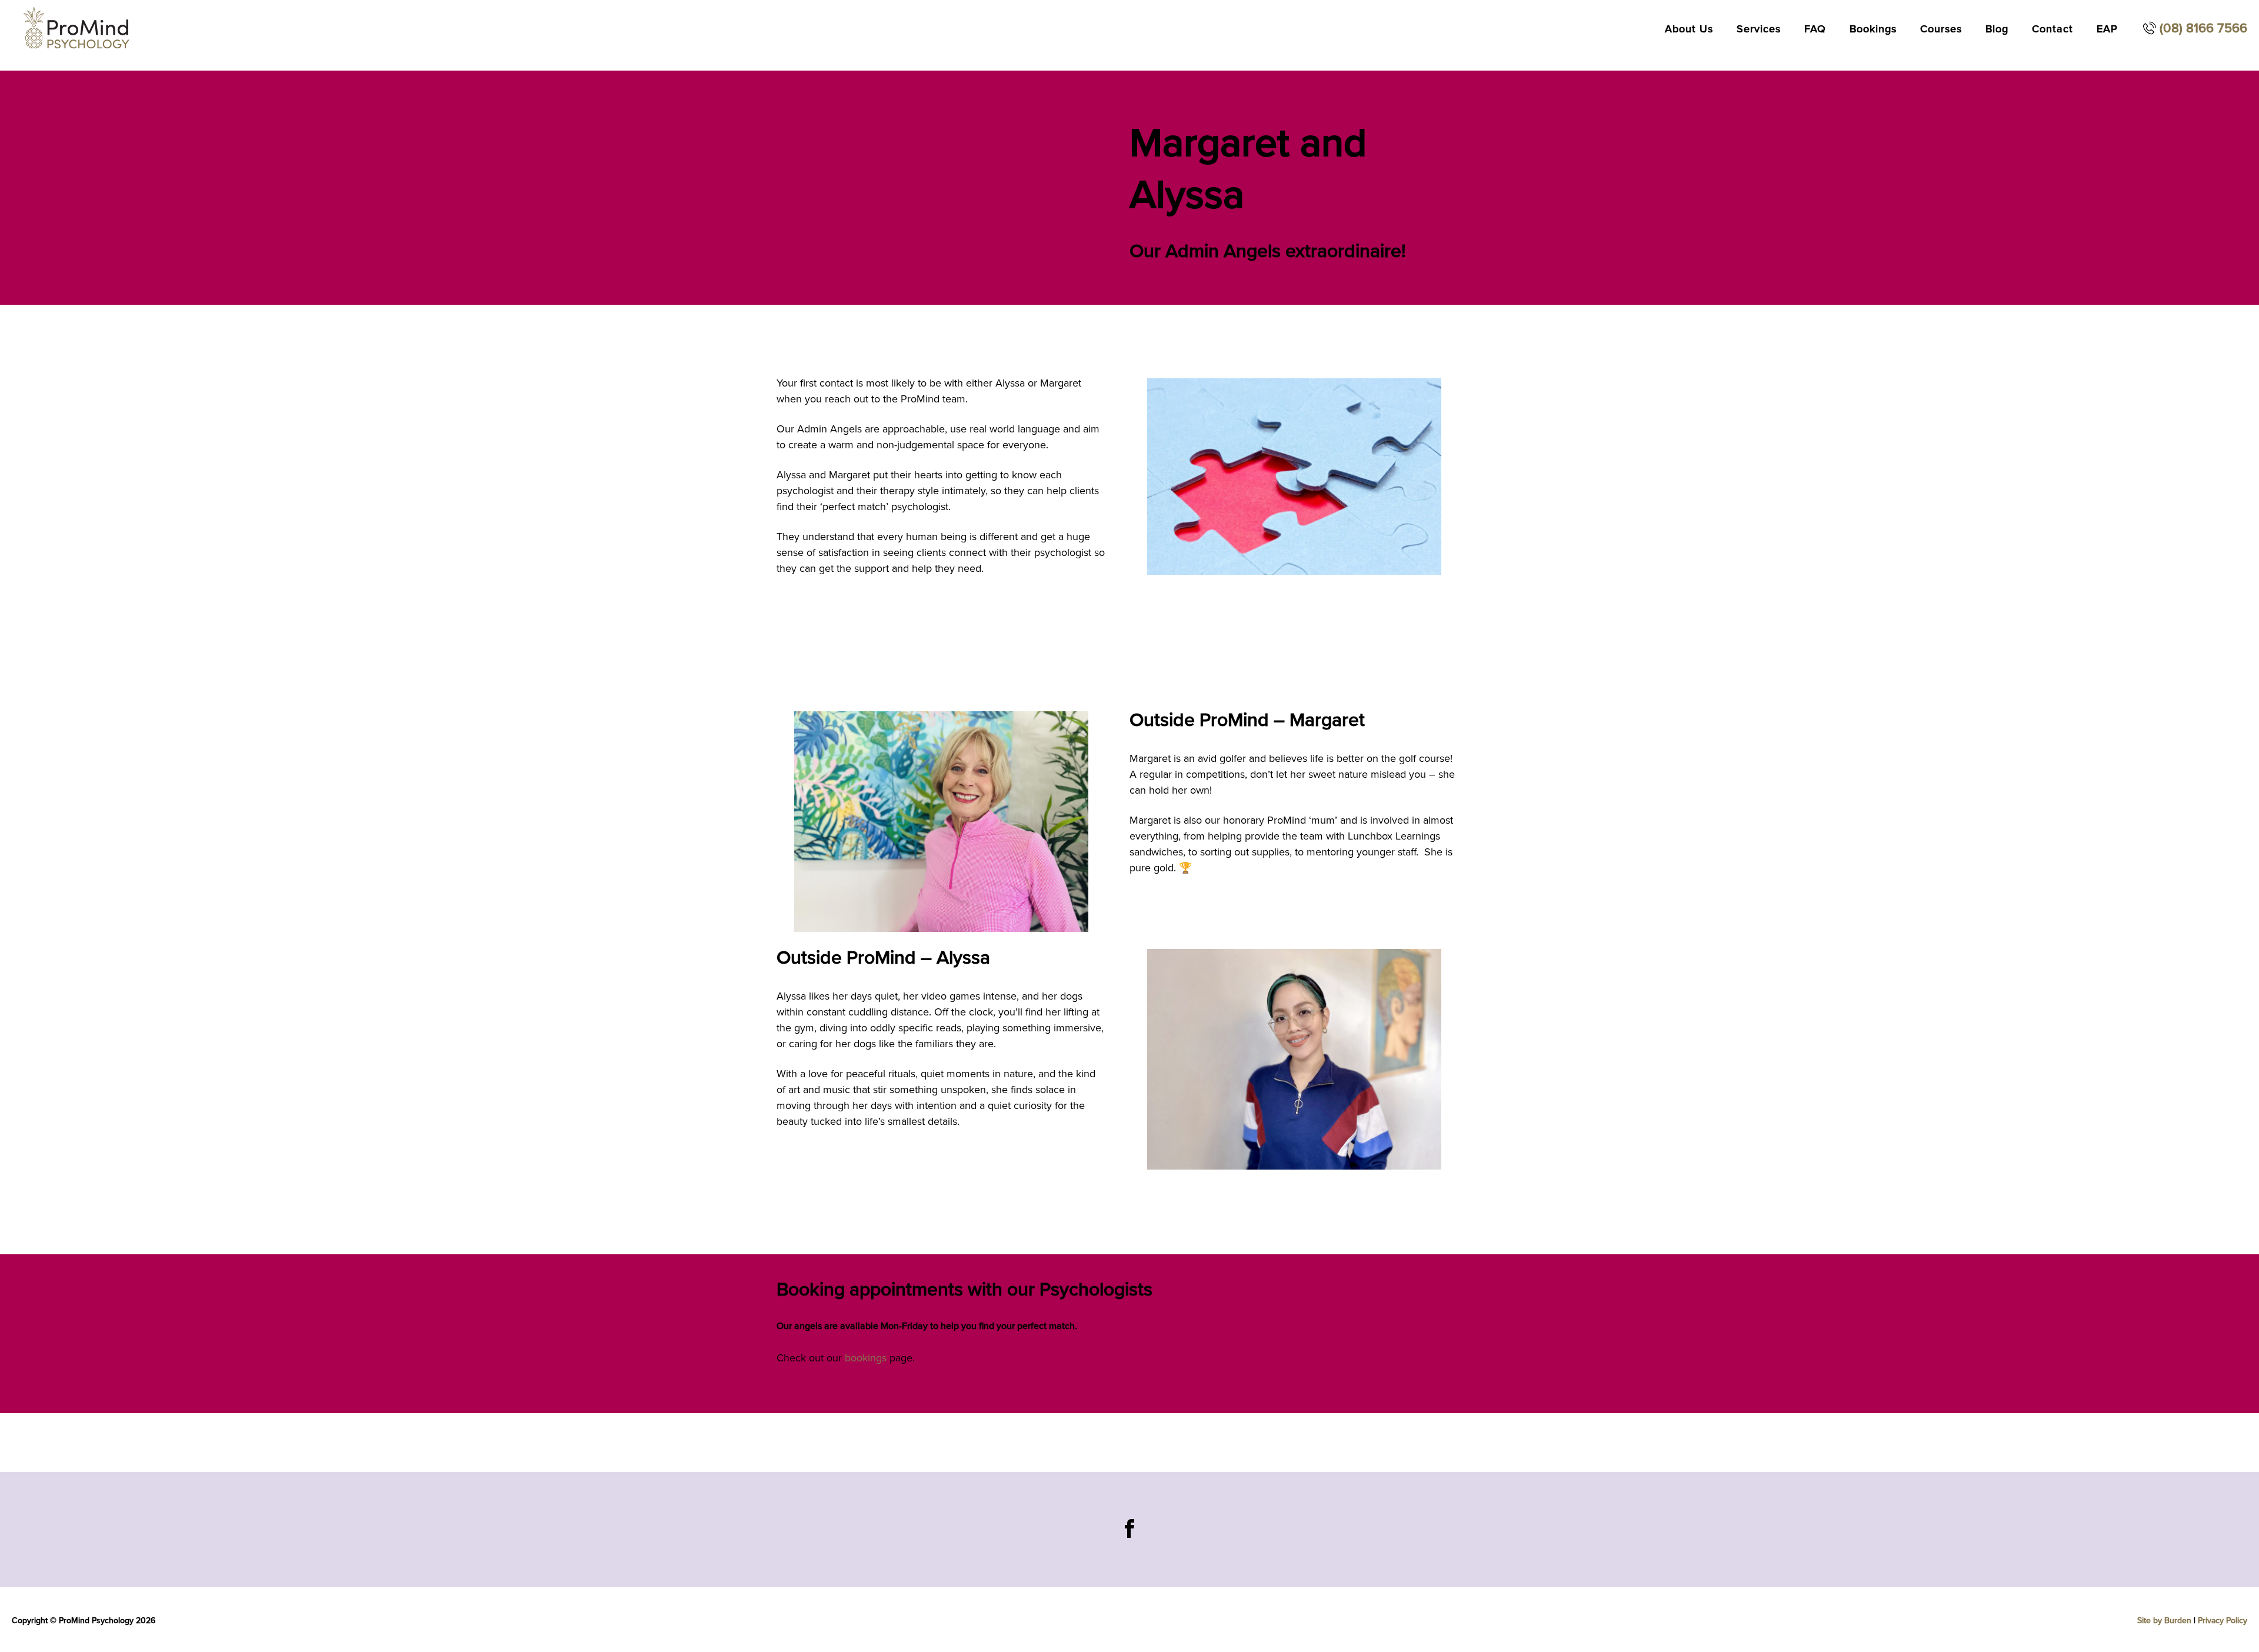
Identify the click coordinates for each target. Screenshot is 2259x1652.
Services (1759, 29)
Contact (2053, 29)
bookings (866, 1358)
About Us (1689, 29)
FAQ (1815, 29)
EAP (2107, 29)
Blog (1997, 29)
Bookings (1873, 29)
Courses (1941, 29)
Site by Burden (2164, 1621)
